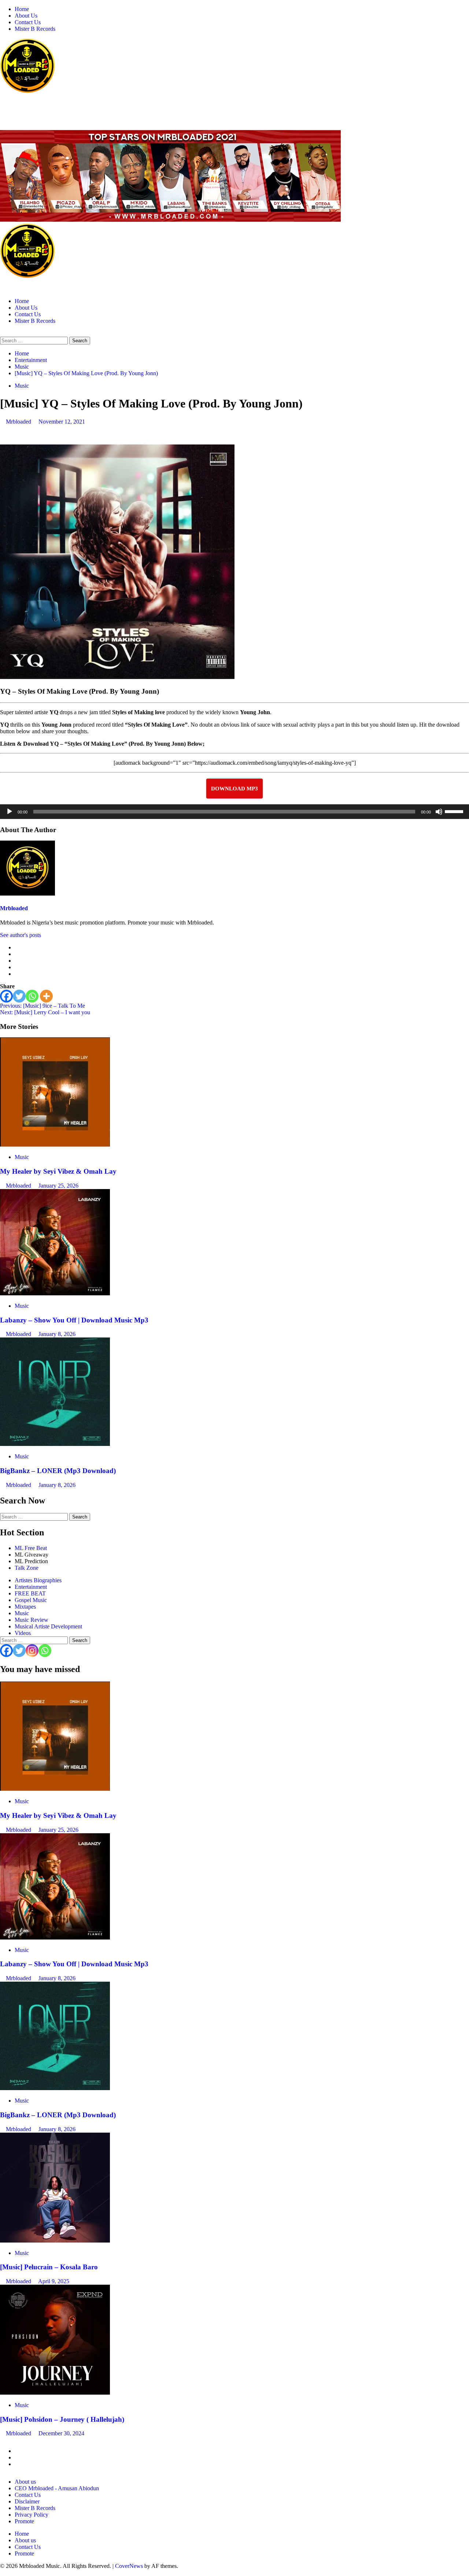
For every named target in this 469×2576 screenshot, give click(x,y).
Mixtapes (25, 1607)
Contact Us (28, 22)
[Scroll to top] (2, 2573)
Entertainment (31, 1587)
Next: (45, 1012)
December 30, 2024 (61, 2433)
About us (25, 2482)
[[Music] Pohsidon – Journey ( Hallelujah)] (55, 2393)
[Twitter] (19, 996)
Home (22, 9)
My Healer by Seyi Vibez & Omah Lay (58, 1171)
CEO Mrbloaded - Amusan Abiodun (57, 2488)
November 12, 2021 (62, 422)
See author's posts (21, 935)
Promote (24, 2521)
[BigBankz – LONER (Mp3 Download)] (55, 1444)
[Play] (10, 812)
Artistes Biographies (38, 1580)
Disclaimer (27, 2501)
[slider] (455, 811)
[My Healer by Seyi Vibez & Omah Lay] (55, 1145)
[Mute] (439, 812)
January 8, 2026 (57, 1334)
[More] (46, 996)
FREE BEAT (30, 1593)
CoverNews (129, 2566)
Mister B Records (35, 29)
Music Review (32, 1620)
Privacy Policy (32, 2515)
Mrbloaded (19, 422)
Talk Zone (27, 1568)
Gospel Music (31, 1600)
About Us (26, 16)
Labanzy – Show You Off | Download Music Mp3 (74, 1320)
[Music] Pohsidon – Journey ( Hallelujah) (62, 2419)
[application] (234, 812)
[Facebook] (6, 996)
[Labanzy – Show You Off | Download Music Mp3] (55, 1293)
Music (22, 386)
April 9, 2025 (54, 2281)
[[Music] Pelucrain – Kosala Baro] (55, 2241)
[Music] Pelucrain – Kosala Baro (49, 2267)
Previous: (43, 1006)
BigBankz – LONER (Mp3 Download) (58, 1471)
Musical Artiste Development (48, 1626)
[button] (2, 333)
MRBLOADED (23, 106)
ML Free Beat (31, 1548)
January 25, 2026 (58, 1186)
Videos (23, 1633)
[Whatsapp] (32, 996)
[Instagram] (32, 1651)
